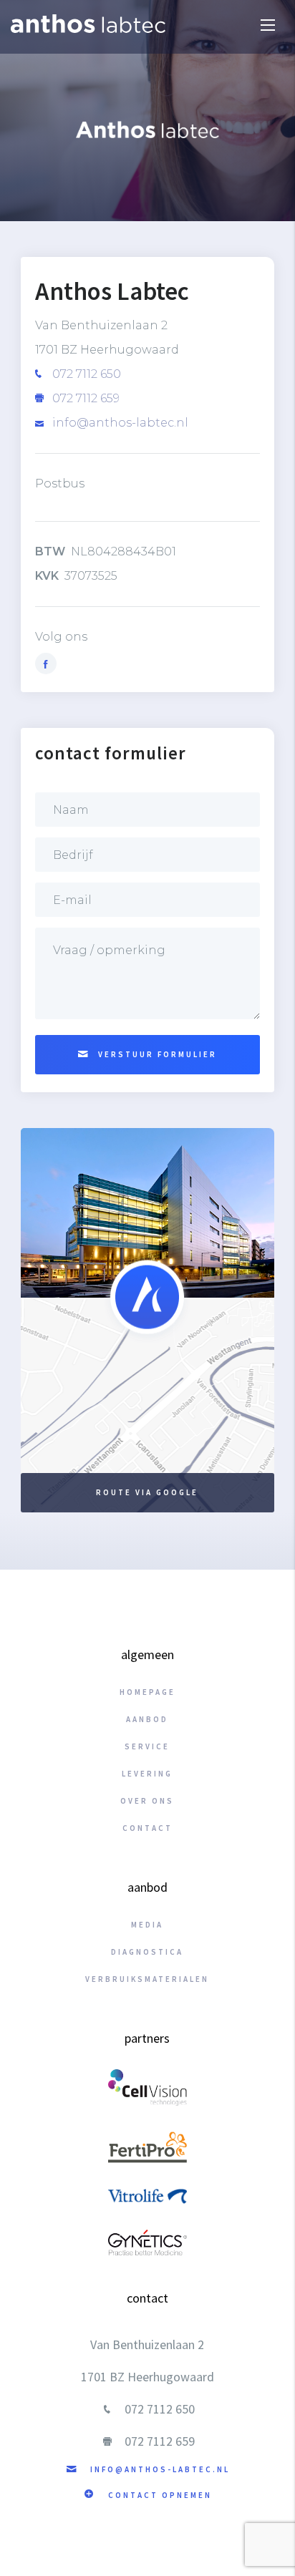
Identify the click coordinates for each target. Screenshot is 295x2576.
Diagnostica (147, 1952)
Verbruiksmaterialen (147, 1979)
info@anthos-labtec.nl (119, 423)
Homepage (147, 1692)
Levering (147, 1774)
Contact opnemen (158, 2495)
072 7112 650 (85, 374)
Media (147, 1925)
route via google (147, 1492)
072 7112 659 (84, 398)
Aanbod (147, 1719)
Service (147, 1746)
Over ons (147, 1801)
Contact (147, 1828)
